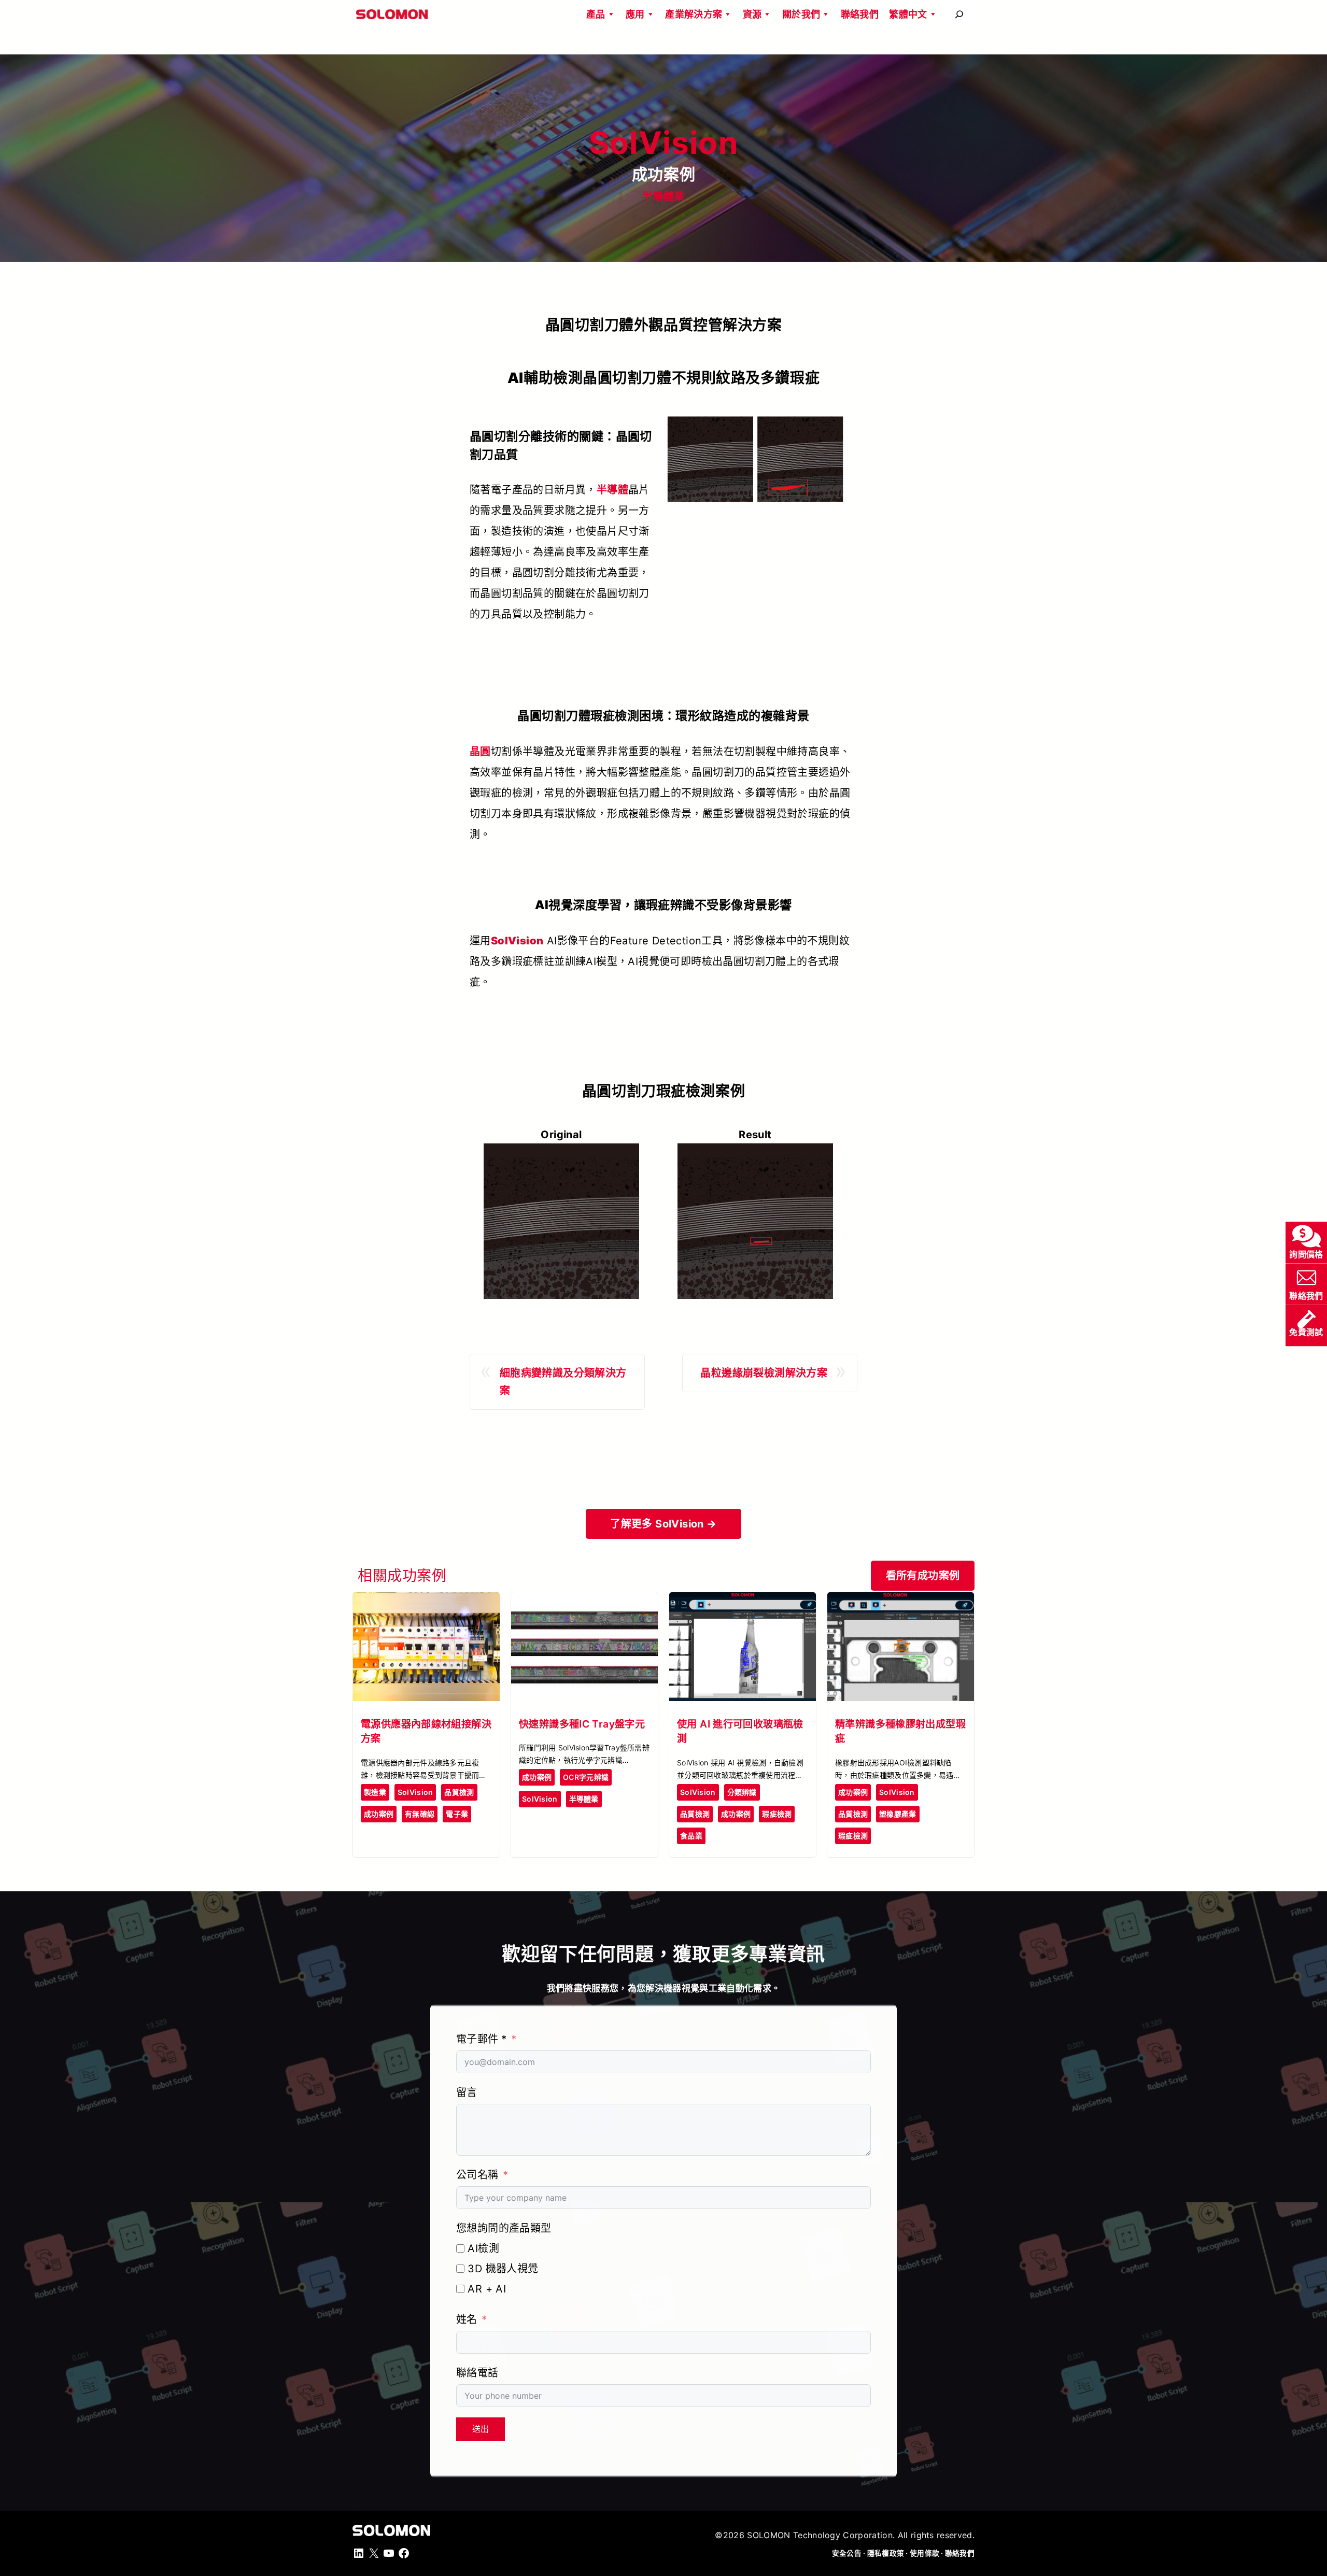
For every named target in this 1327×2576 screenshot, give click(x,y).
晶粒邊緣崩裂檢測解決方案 (764, 1373)
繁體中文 (908, 14)
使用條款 (924, 2553)
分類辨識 (742, 1792)
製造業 (375, 1792)
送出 (481, 2429)
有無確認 (420, 1814)
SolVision (415, 1792)
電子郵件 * (481, 2039)
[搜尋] (959, 14)
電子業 (457, 1814)
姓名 (467, 2319)
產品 (596, 14)
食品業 (691, 1836)
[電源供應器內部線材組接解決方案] (426, 1601)
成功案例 (379, 1814)
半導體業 (663, 196)
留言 (467, 2092)
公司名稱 (477, 2175)
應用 (635, 14)
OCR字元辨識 (586, 1777)
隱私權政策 (886, 2553)
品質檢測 (459, 1792)
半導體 (612, 490)
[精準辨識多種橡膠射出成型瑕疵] (901, 1601)
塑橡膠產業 (898, 1814)
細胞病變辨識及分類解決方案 (563, 1382)
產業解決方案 (694, 14)
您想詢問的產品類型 (504, 2228)
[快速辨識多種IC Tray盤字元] (584, 1601)
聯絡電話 (477, 2373)
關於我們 (801, 14)
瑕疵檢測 (777, 1814)
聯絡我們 (860, 14)
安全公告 (847, 2553)
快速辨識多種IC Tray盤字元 (582, 1724)
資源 (752, 14)
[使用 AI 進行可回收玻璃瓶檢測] (743, 1601)
